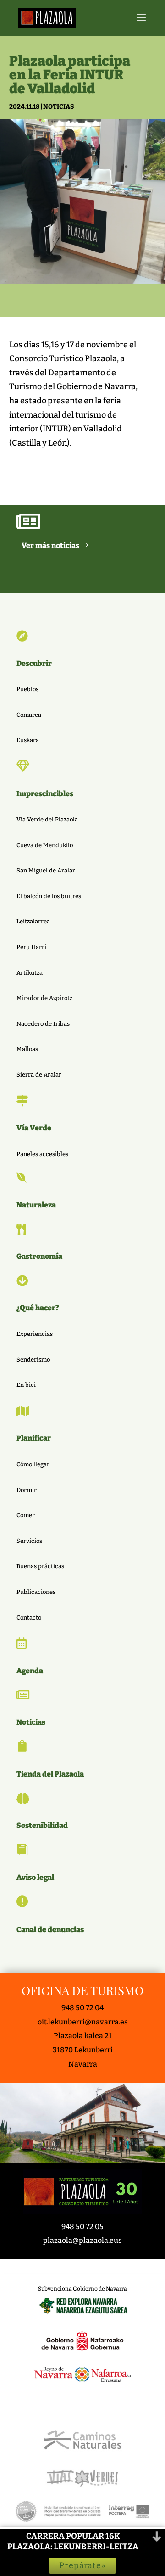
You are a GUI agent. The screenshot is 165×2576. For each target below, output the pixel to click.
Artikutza (30, 973)
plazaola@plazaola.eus (82, 2240)
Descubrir (34, 663)
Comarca (29, 715)
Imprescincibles (45, 794)
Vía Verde (34, 1128)
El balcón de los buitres (49, 896)
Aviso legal (35, 1877)
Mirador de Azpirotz (44, 998)
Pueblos (27, 689)
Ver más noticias (50, 545)
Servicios (29, 1541)
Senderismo (33, 1360)
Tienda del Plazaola (50, 1774)
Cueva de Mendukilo (45, 845)
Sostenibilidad (42, 1825)
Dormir (27, 1490)
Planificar (34, 1438)
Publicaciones (36, 1592)
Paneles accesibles (42, 1154)
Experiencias (35, 1334)
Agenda (30, 1671)
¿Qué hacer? (38, 1308)
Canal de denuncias (50, 1930)
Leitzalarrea (33, 921)
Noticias (58, 107)
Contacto (29, 1618)
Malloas (27, 1049)
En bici (26, 1385)
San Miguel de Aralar (46, 870)
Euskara (28, 740)
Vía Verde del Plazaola (47, 819)
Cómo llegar (33, 1464)
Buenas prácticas (40, 1566)
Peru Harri (31, 947)
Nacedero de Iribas (43, 1024)
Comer (26, 1515)
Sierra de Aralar (39, 1075)
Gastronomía (39, 1256)
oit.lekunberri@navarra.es (83, 2022)
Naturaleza (36, 1205)
